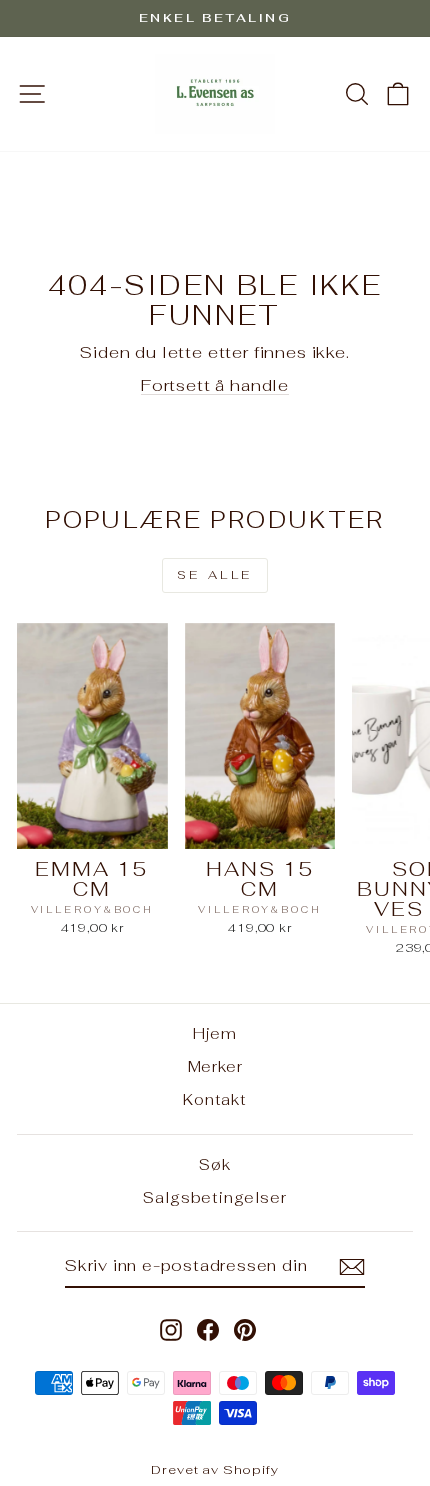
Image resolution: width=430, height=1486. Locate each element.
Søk (214, 1164)
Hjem (215, 1033)
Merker (215, 1066)
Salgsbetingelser (214, 1197)
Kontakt (215, 1099)
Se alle (215, 575)
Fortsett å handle (215, 385)
